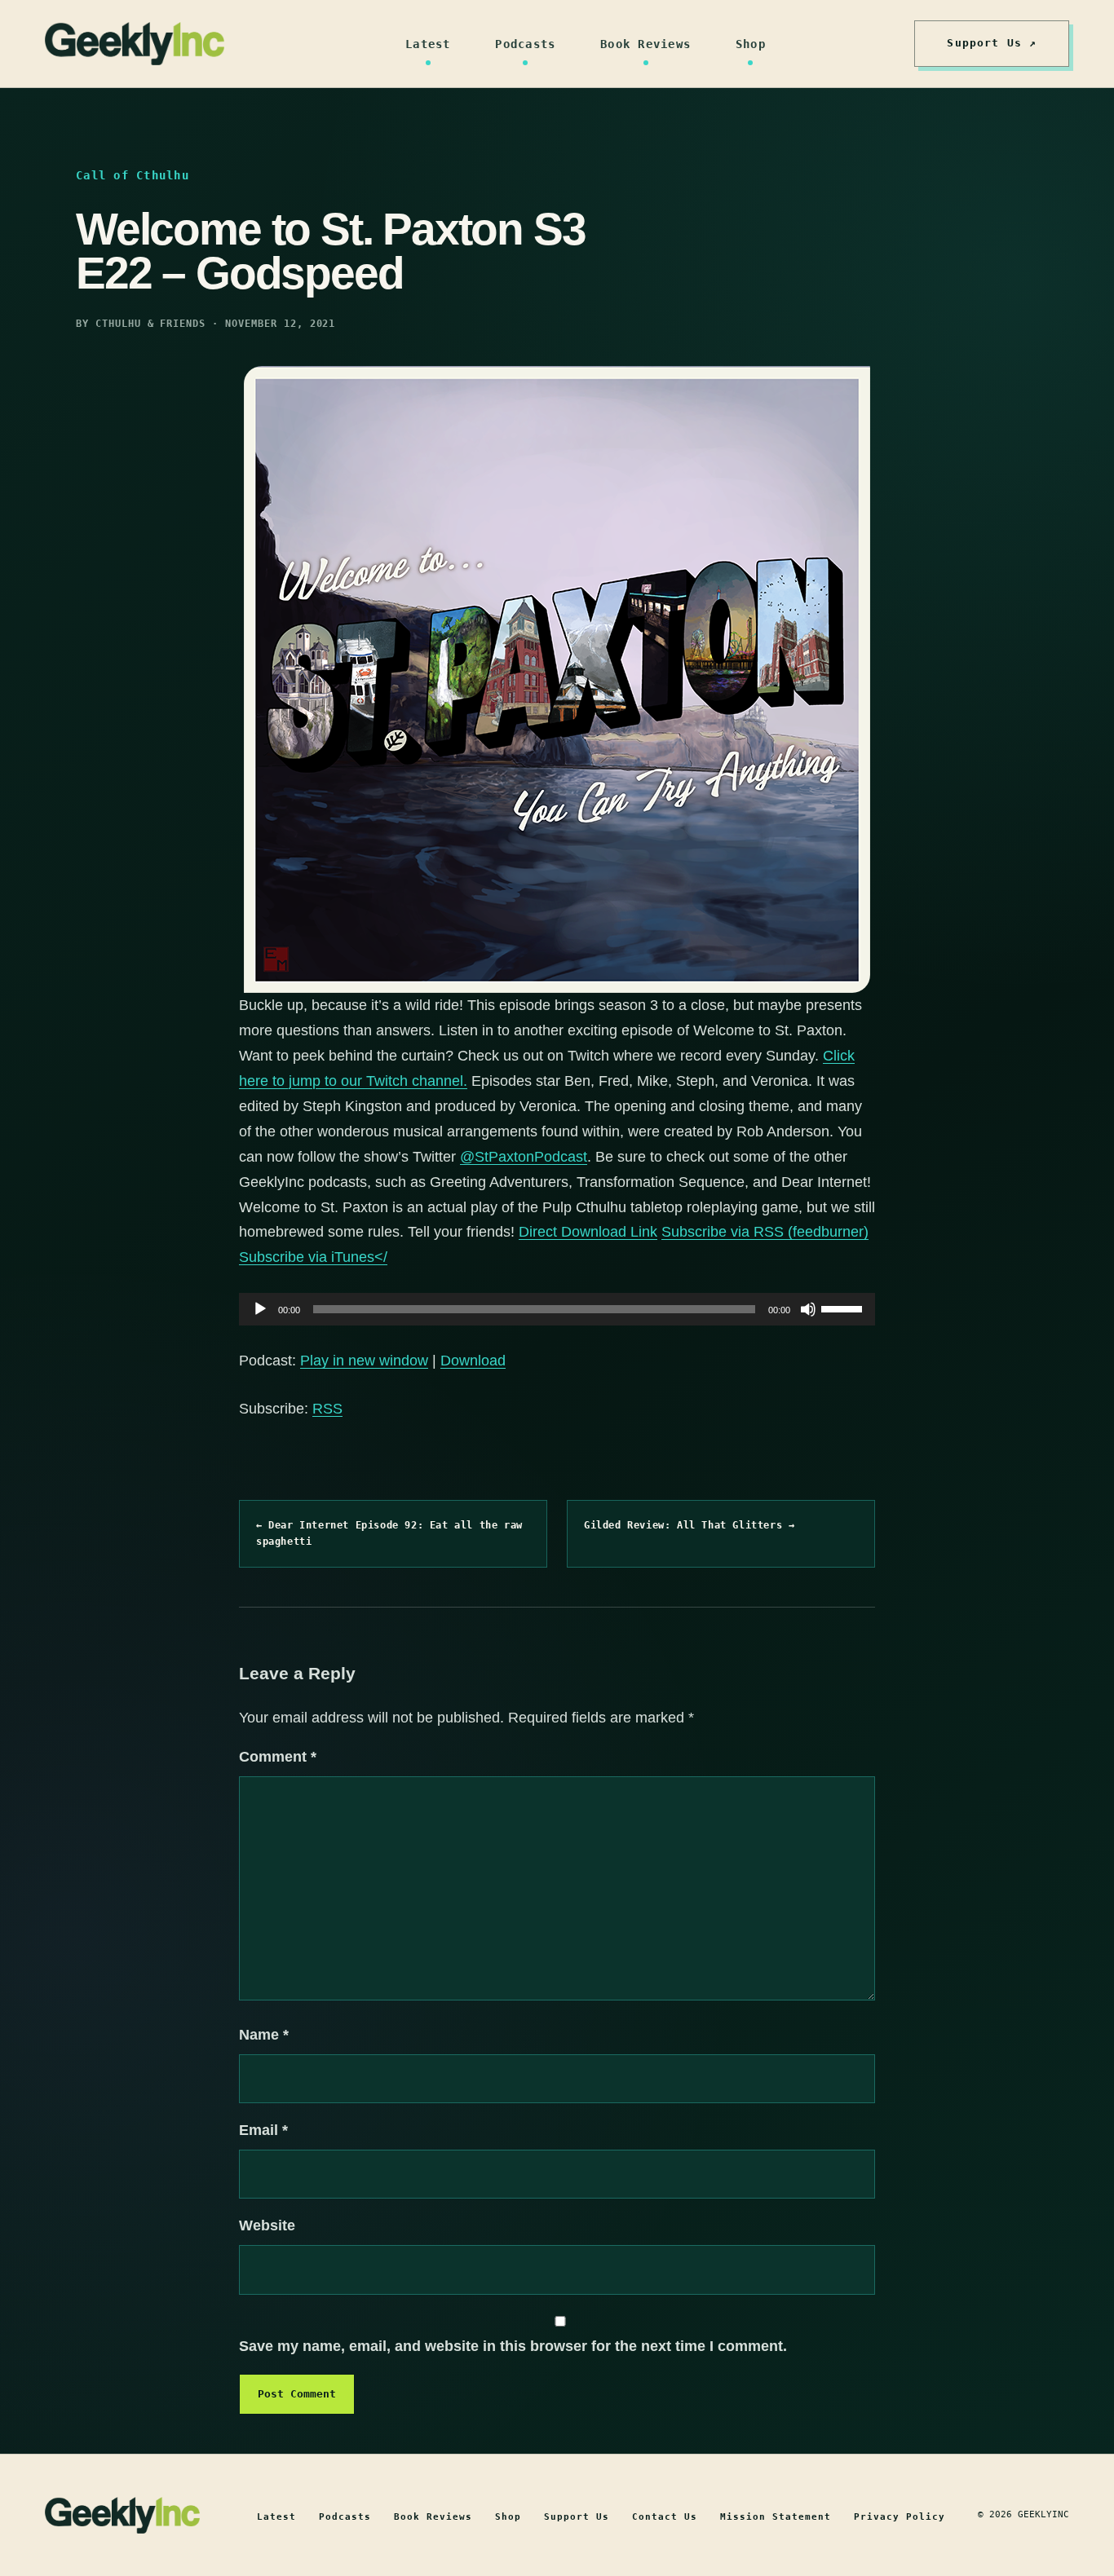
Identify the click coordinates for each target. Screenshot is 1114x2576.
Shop (751, 44)
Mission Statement (776, 2517)
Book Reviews (645, 44)
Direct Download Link (588, 1232)
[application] (557, 1309)
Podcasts (525, 44)
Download (473, 1361)
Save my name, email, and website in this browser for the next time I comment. (513, 2346)
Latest (428, 44)
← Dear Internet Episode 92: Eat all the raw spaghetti (389, 1533)
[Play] (260, 1309)
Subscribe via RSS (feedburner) (765, 1232)
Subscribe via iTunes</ (313, 1257)
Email (263, 2130)
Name (264, 2035)
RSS (327, 1409)
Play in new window (364, 1361)
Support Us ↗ (992, 43)
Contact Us (665, 2517)
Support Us (577, 2517)
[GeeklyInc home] (135, 44)
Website (267, 2225)
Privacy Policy (900, 2517)
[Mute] (808, 1309)
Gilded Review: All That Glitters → (689, 1525)
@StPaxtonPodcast (524, 1157)
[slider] (844, 1308)
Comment (278, 1757)
